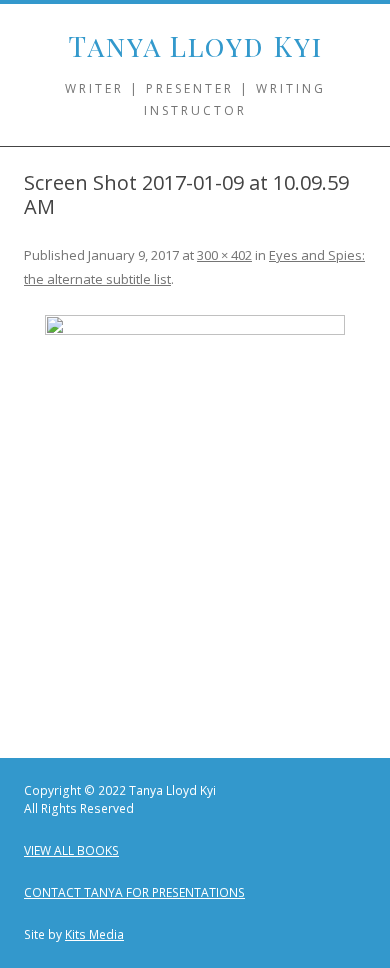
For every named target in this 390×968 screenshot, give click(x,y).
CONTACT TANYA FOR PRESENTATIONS (134, 892)
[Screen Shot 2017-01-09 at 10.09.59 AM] (195, 516)
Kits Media (94, 934)
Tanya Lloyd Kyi (195, 46)
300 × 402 (224, 255)
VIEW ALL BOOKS (71, 850)
